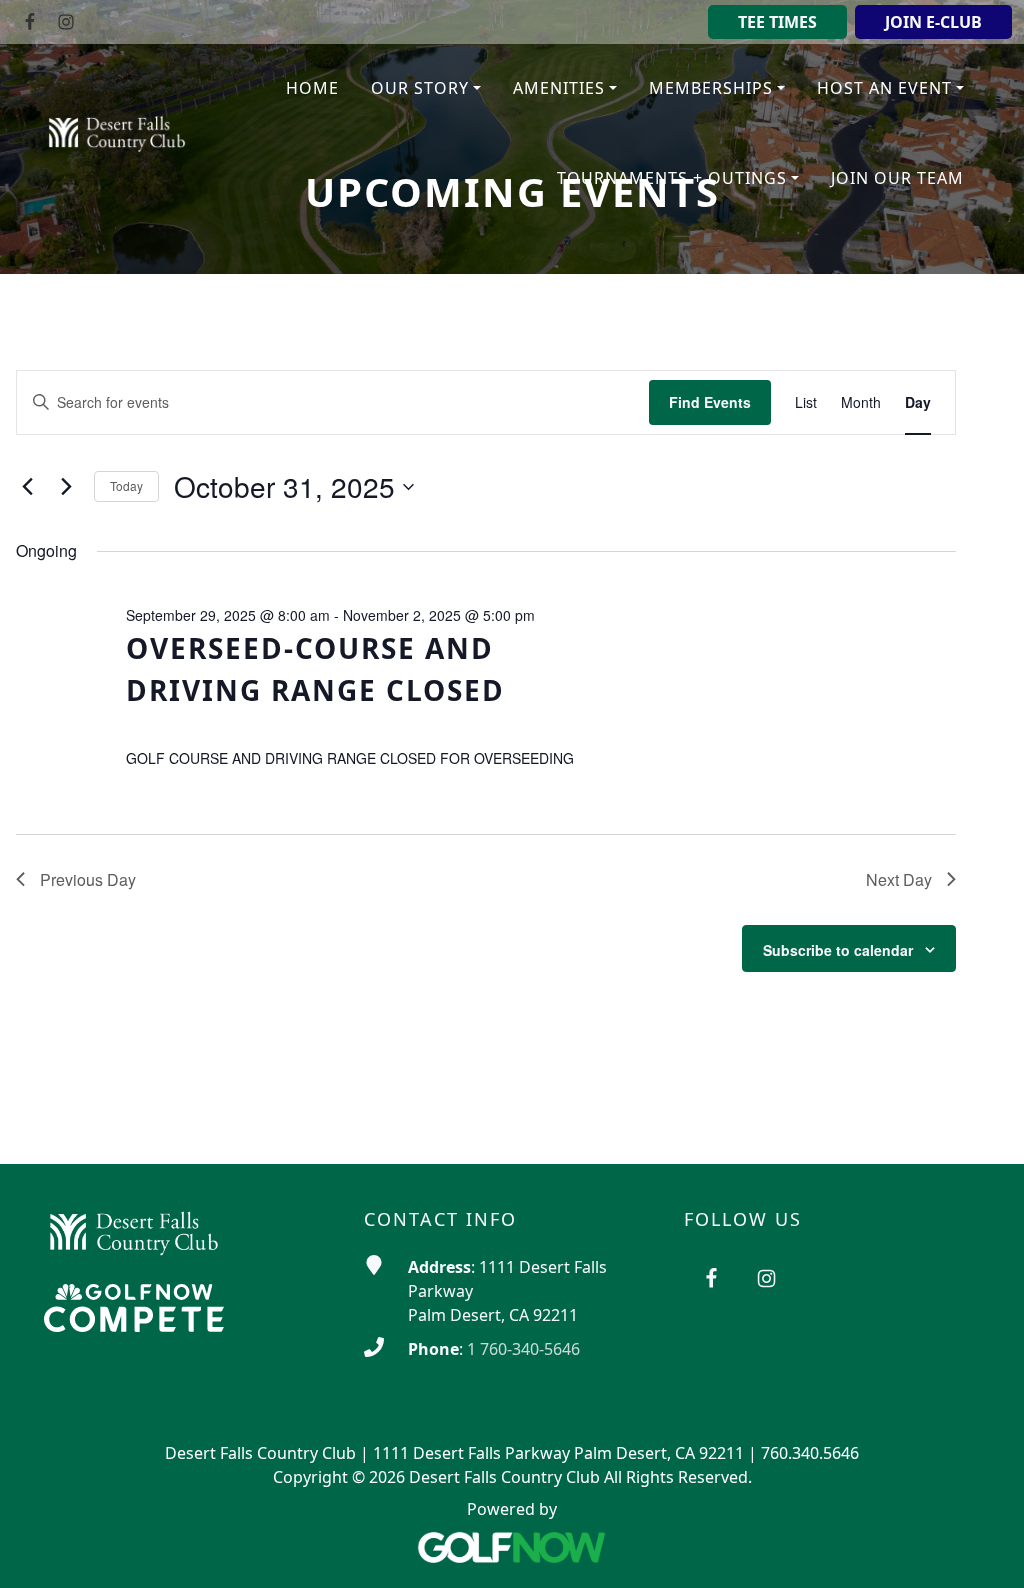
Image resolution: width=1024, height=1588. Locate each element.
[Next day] (67, 487)
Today (126, 485)
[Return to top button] (984, 1549)
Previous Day (88, 879)
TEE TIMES (777, 22)
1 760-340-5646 (523, 1349)
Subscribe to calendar (838, 950)
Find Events (710, 402)
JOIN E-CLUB (933, 22)
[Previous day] (28, 487)
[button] (426, 89)
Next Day (899, 879)
